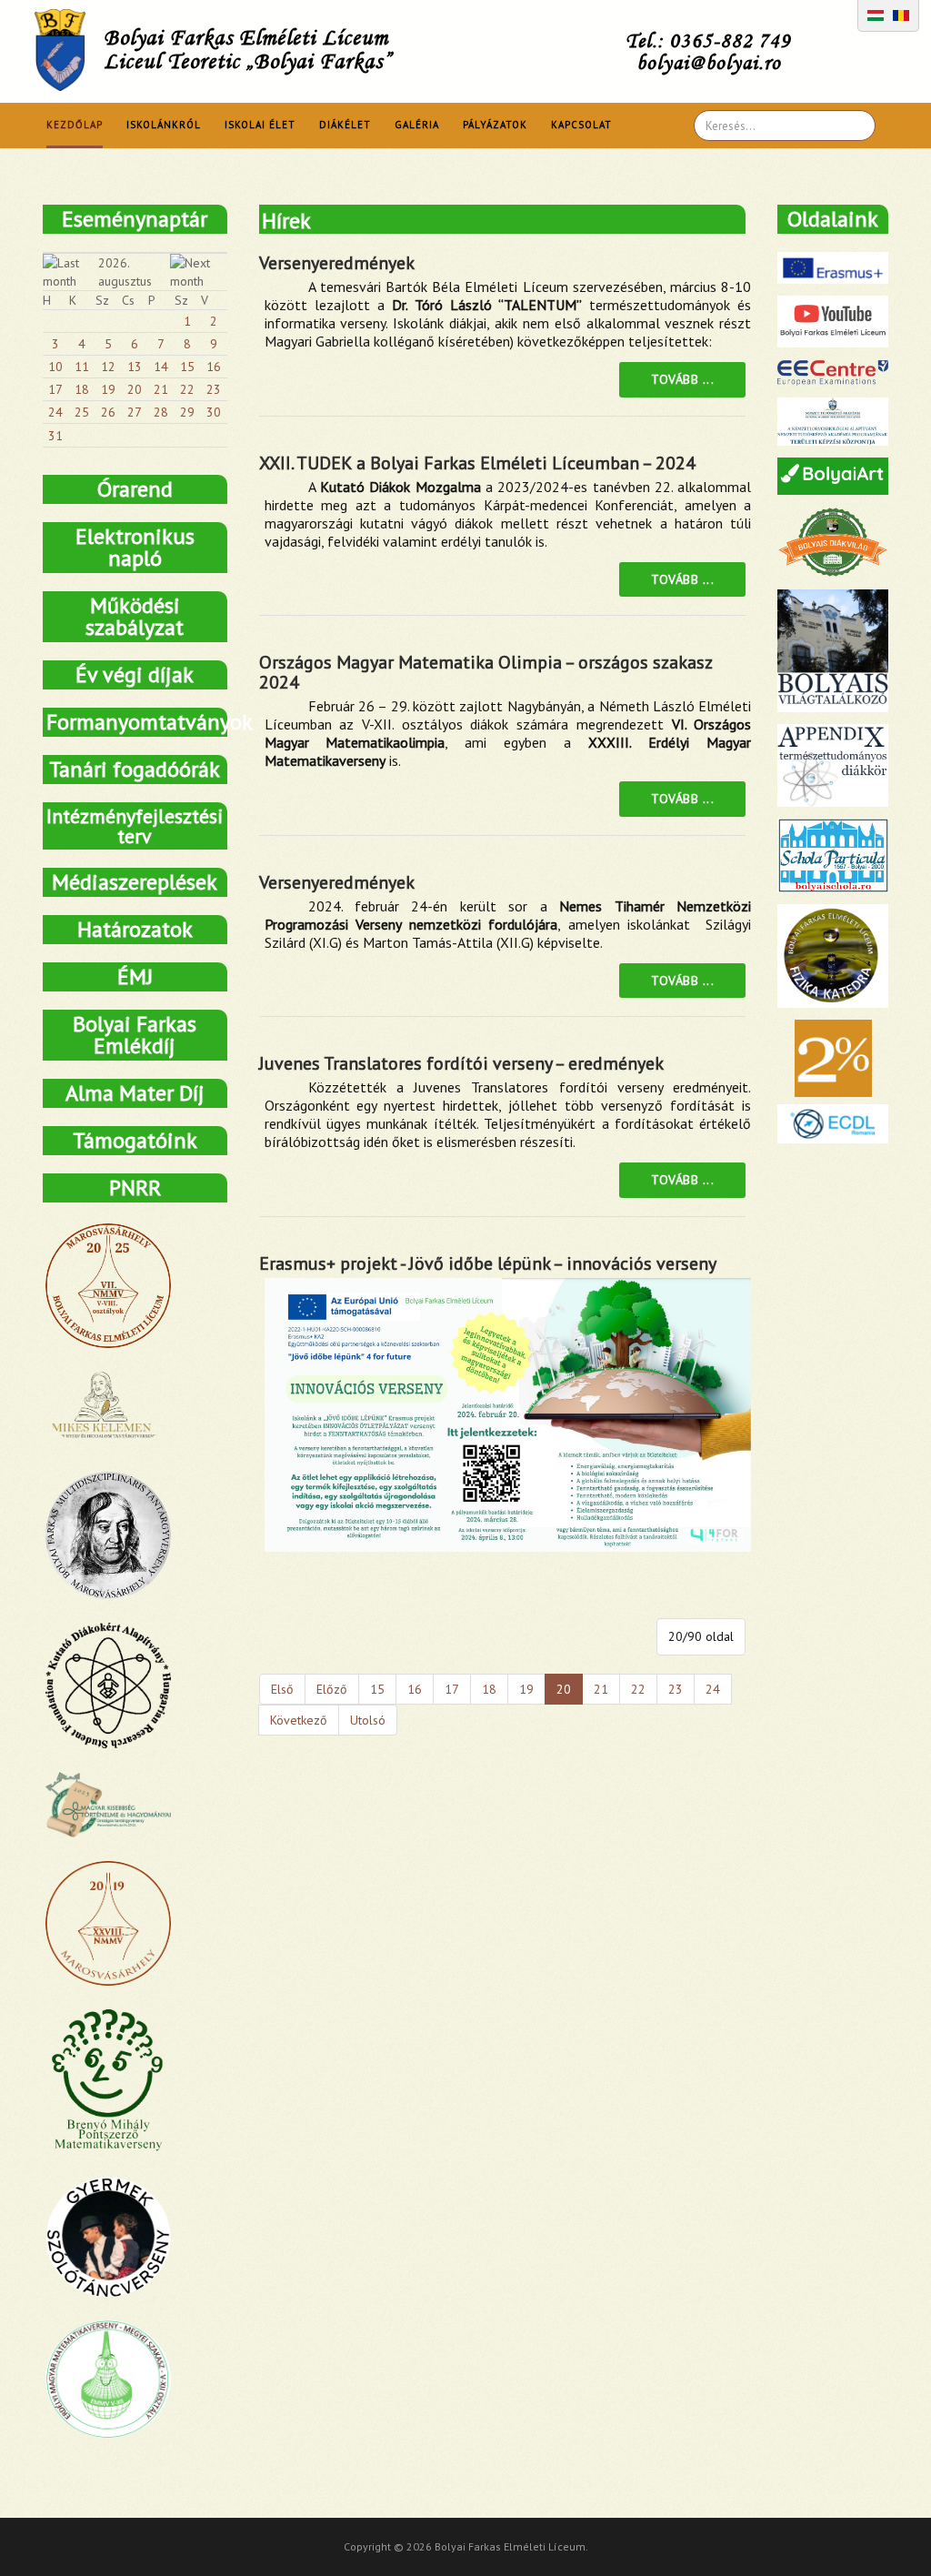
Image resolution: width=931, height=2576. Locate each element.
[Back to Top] (886, 2531)
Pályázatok (495, 125)
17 (452, 1689)
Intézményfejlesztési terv (135, 826)
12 (108, 367)
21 (601, 1689)
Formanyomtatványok (137, 722)
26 (108, 412)
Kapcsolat (581, 125)
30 (214, 412)
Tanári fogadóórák (135, 769)
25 (82, 412)
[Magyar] (876, 14)
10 (55, 367)
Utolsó (368, 1720)
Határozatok (135, 929)
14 (161, 367)
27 (135, 412)
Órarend (135, 489)
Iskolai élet (260, 125)
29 (187, 412)
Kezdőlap (75, 125)
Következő (299, 1720)
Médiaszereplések (135, 882)
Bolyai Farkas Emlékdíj (135, 1035)
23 (676, 1689)
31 (55, 436)
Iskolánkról (164, 125)
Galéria (417, 125)
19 (526, 1689)
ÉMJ (135, 976)
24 (713, 1689)
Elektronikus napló (135, 547)
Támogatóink (135, 1140)
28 (161, 412)
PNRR (135, 1187)
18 (489, 1689)
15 (377, 1689)
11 (82, 367)
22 (638, 1689)
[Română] (901, 14)
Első (282, 1689)
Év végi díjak (135, 674)
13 (135, 367)
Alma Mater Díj (135, 1093)
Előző (332, 1689)
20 (135, 389)
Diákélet (345, 125)
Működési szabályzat (135, 616)
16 (415, 1689)
